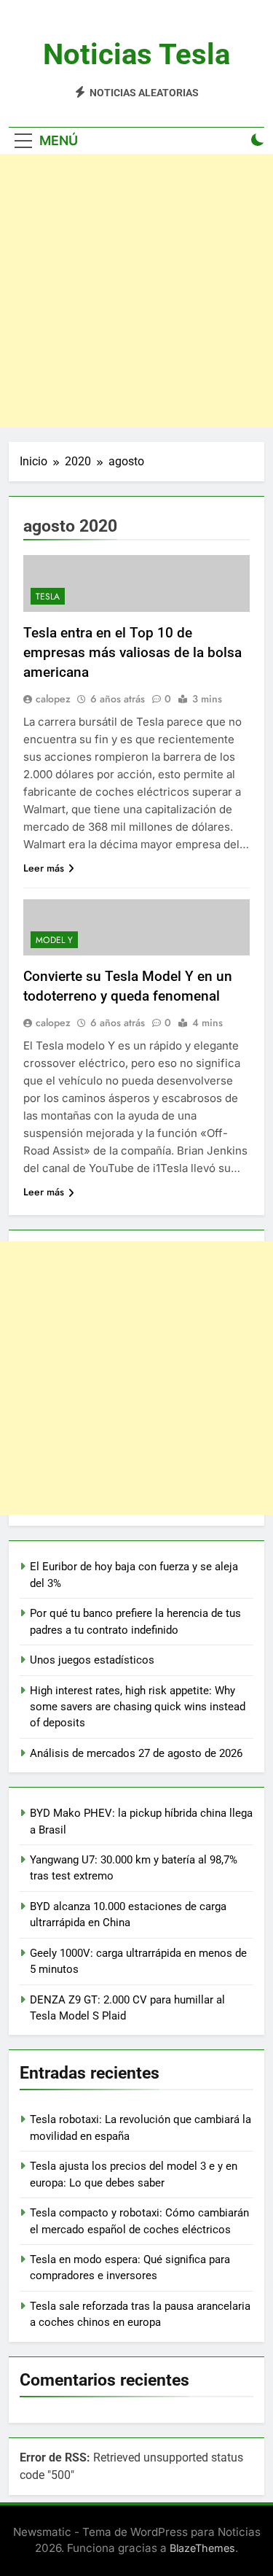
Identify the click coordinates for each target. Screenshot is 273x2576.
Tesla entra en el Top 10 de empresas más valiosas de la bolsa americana (132, 652)
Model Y (54, 940)
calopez (53, 699)
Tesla (48, 597)
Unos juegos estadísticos (92, 1660)
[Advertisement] (136, 291)
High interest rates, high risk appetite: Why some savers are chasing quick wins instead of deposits (138, 1707)
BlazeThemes (202, 2548)
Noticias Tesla (136, 54)
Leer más (44, 868)
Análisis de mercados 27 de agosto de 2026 (136, 1753)
